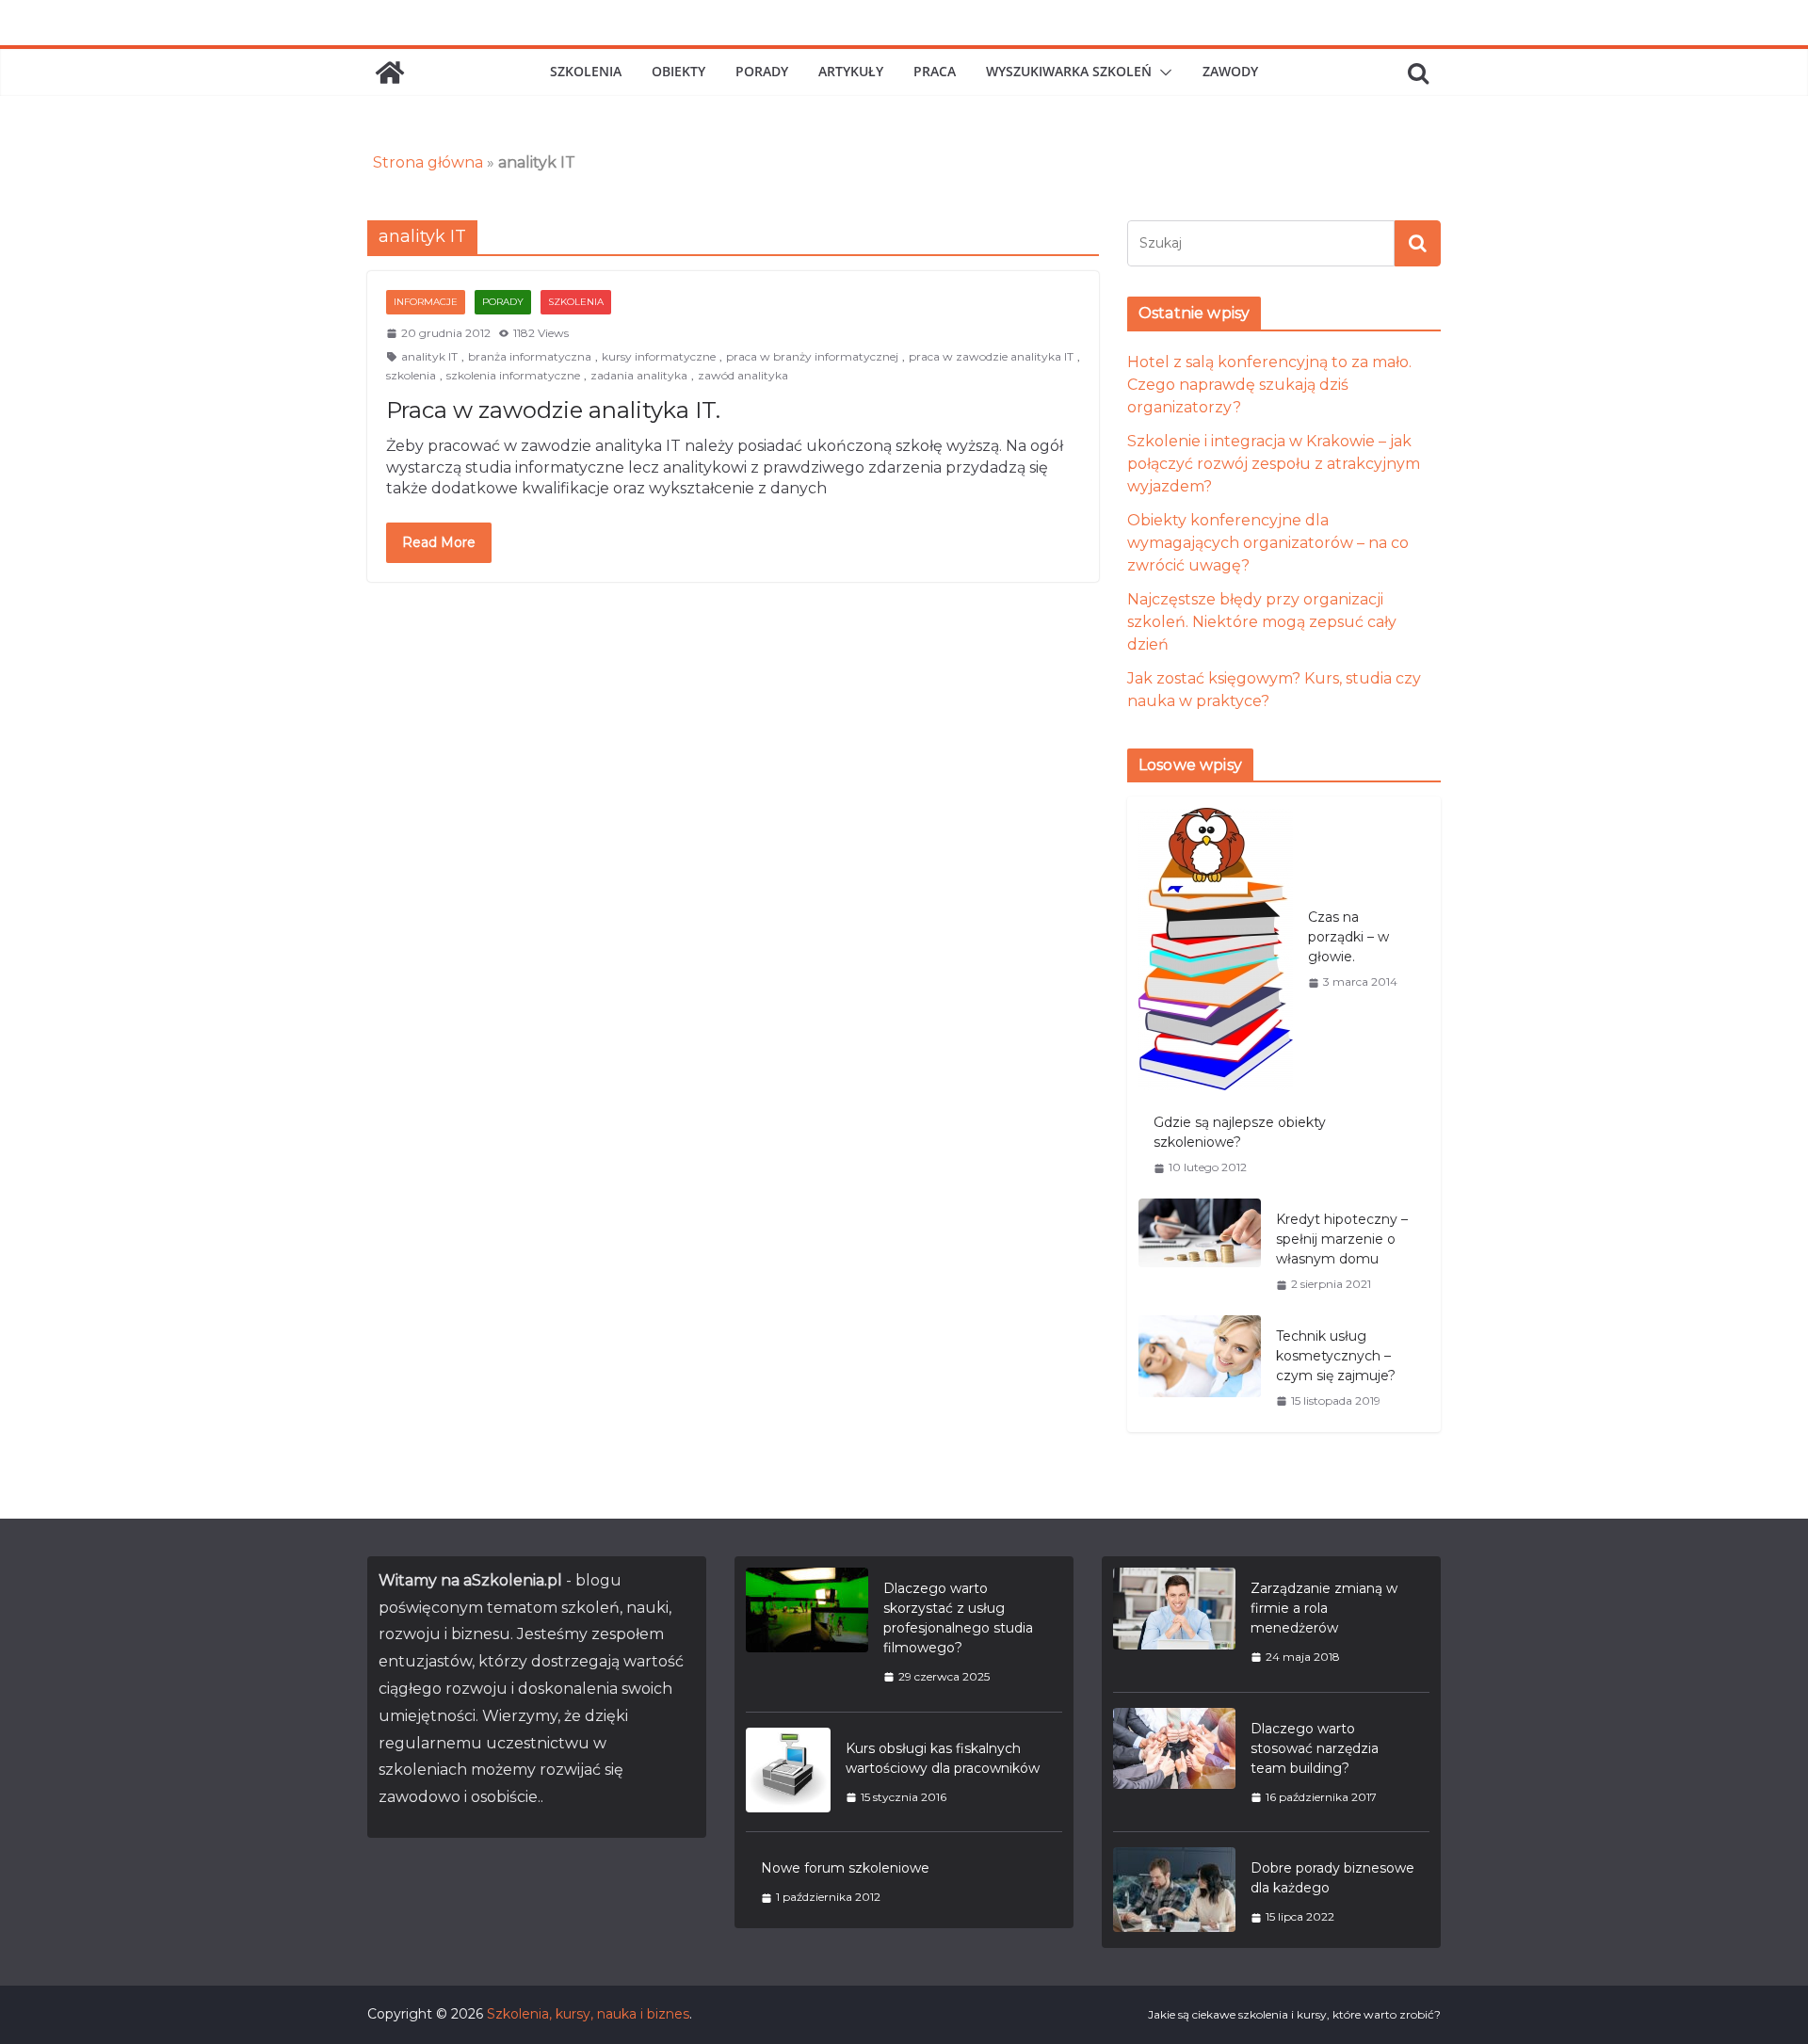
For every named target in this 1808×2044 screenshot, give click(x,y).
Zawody (1230, 71)
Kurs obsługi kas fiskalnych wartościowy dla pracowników (943, 1758)
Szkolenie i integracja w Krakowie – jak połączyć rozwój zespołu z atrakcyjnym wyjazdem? (1274, 464)
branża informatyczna (530, 356)
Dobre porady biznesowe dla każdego (1332, 1878)
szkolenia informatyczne (513, 375)
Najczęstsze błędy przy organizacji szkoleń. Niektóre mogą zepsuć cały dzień (1262, 622)
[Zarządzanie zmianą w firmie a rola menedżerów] (1174, 1622)
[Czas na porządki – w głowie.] (1216, 949)
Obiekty (678, 71)
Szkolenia (586, 71)
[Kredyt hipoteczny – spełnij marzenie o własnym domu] (1200, 1251)
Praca (935, 71)
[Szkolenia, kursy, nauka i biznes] (390, 72)
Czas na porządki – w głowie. (1348, 937)
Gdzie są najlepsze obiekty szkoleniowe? (1240, 1132)
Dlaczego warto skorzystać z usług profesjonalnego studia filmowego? (958, 1618)
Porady (762, 71)
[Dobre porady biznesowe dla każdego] (1174, 1892)
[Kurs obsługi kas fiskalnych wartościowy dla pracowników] (788, 1772)
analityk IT (429, 356)
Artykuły (851, 71)
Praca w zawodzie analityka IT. (553, 410)
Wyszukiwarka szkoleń (1069, 71)
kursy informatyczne (659, 356)
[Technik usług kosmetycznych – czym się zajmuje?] (1200, 1368)
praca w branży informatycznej (812, 356)
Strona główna (428, 162)
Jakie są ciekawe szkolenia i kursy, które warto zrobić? (1294, 2014)
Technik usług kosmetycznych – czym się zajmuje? (1336, 1356)
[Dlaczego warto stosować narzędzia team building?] (1174, 1762)
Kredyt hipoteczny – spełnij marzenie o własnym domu (1342, 1239)
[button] (1162, 72)
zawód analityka (743, 375)
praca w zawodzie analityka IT (991, 356)
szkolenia (411, 375)
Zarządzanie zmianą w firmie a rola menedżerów (1324, 1608)
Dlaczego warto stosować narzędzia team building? (1315, 1748)
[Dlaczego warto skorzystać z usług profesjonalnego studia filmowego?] (807, 1632)
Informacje (426, 302)
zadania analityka (639, 375)
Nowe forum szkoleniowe (845, 1868)
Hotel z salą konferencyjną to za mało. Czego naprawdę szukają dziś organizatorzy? (1269, 385)
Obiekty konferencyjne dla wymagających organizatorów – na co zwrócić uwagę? (1268, 543)
